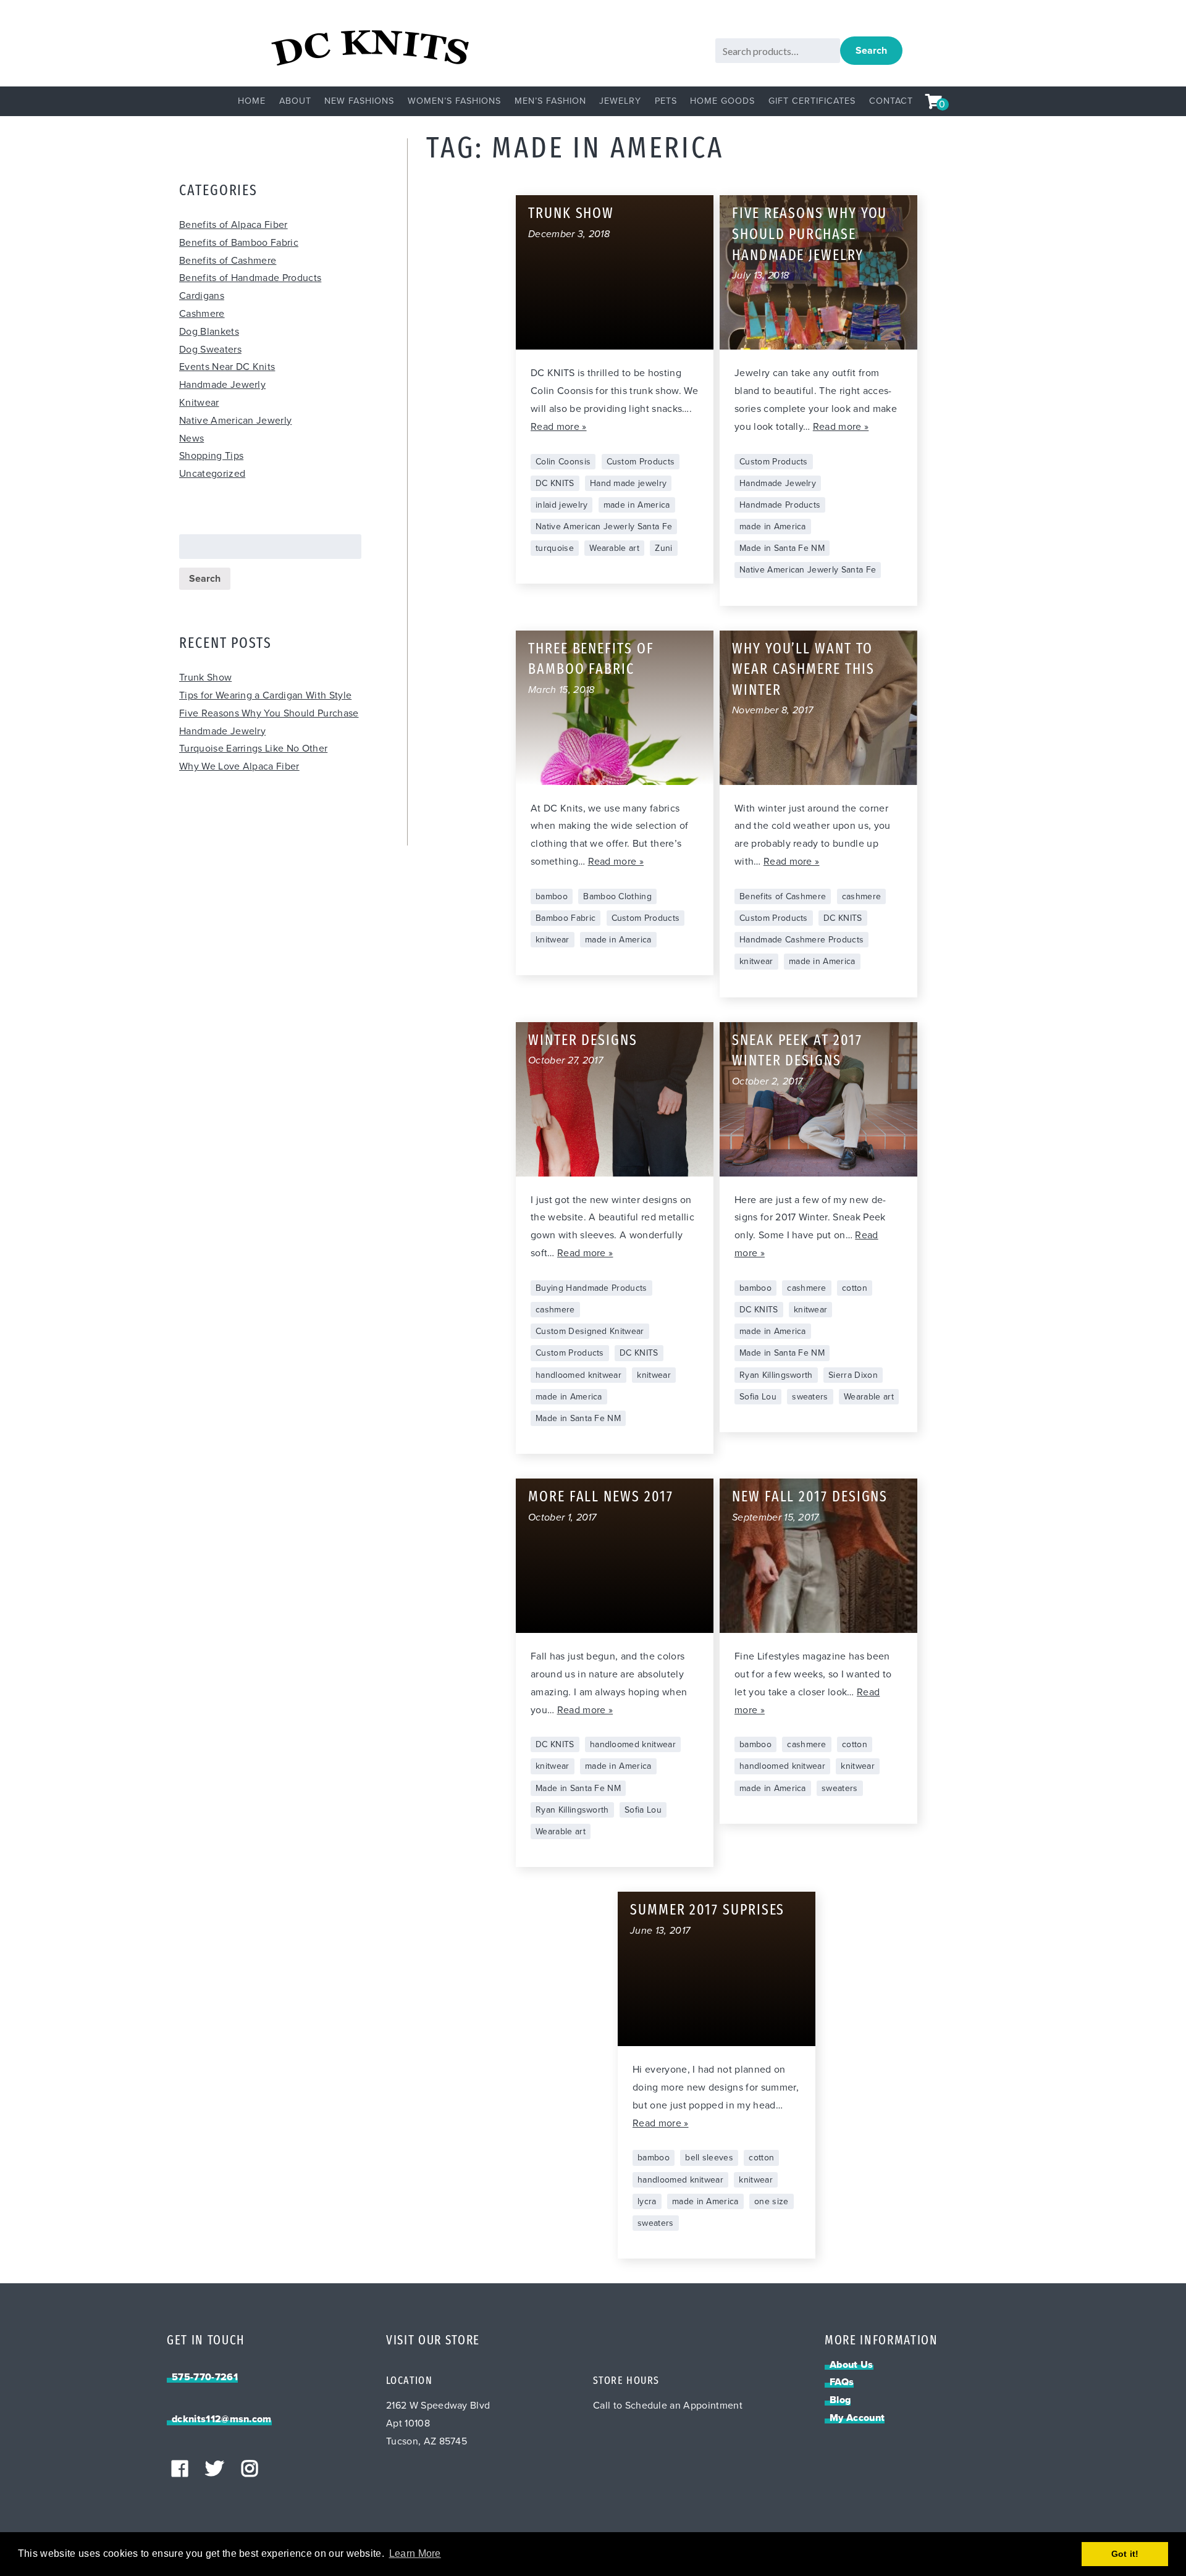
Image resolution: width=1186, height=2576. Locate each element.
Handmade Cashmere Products (801, 940)
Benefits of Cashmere (228, 261)
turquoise (555, 548)
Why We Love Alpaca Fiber (239, 766)
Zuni (663, 548)
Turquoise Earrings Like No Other (253, 749)
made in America (637, 505)
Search (871, 51)
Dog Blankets (209, 332)
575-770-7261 (205, 2377)
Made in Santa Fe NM (782, 548)
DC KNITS (555, 483)
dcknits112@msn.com (222, 2419)
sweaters (810, 1397)
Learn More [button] (415, 2553)
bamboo (552, 896)
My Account (857, 2418)
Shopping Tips (211, 456)
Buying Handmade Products (591, 1288)
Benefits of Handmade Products (250, 278)
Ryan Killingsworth (776, 1375)
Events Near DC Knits (227, 367)
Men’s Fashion (550, 101)
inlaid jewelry (561, 505)
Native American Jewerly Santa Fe (604, 527)
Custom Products (641, 462)
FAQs (842, 2382)
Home (252, 101)
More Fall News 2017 (600, 1498)
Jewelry (620, 101)
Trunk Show (205, 678)
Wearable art (614, 548)
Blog (840, 2400)
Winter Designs (583, 1041)
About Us (852, 2365)
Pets (666, 101)
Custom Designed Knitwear (590, 1331)
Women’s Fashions (454, 101)
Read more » (559, 427)
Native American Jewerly (235, 421)
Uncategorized (212, 474)
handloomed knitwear (578, 1375)
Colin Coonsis (563, 462)
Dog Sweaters (210, 350)
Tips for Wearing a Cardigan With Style (265, 695)
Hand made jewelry (628, 483)
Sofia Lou (758, 1397)
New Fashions (359, 101)
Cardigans (202, 296)
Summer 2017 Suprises (707, 1911)
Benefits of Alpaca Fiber (233, 225)
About (295, 101)
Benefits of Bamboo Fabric (239, 243)
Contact (891, 101)
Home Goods (722, 101)
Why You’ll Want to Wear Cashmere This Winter (803, 670)
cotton (855, 1288)
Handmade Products (780, 505)
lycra (647, 2201)
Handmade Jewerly (222, 385)
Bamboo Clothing (617, 896)
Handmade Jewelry (778, 483)
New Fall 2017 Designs (810, 1498)
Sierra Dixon (853, 1375)
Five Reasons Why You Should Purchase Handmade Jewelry (810, 235)
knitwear (553, 940)
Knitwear (199, 403)
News (191, 438)
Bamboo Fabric (566, 918)
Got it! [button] (1125, 2554)
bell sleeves (709, 2158)
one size (772, 2201)
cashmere (862, 896)
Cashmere (202, 314)
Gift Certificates (812, 101)
